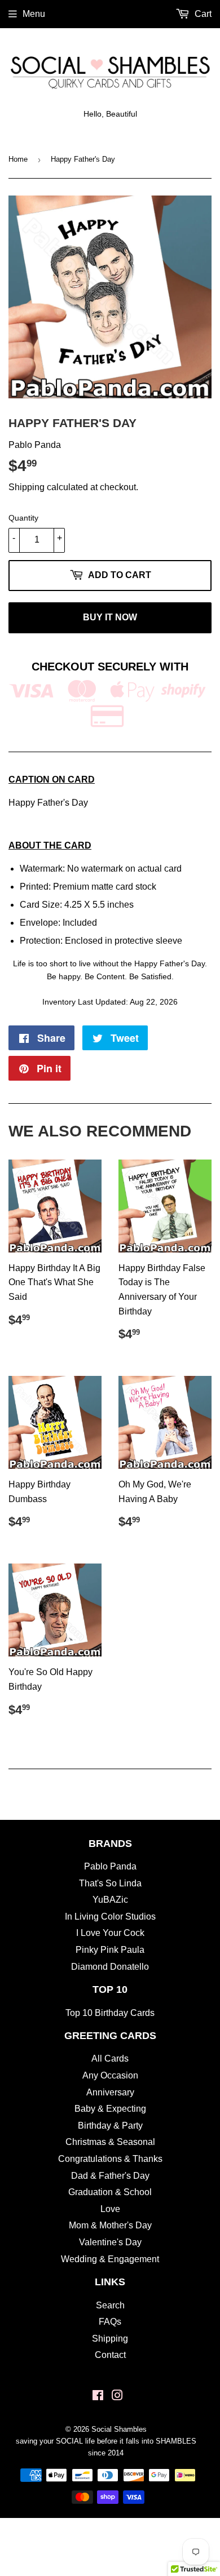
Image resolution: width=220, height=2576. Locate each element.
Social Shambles (119, 2429)
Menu (34, 14)
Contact (110, 2355)
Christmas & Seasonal (110, 2142)
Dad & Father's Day (110, 2176)
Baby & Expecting (110, 2109)
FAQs (110, 2322)
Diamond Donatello (110, 1967)
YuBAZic (110, 1900)
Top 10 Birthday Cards (110, 2013)
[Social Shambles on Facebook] (98, 2397)
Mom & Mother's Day (110, 2225)
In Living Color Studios (110, 1917)
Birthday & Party (110, 2126)
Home (18, 159)
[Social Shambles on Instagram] (117, 2397)
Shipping (27, 487)
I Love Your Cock (110, 1933)
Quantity (23, 518)
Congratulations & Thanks (110, 2159)
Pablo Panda (110, 1866)
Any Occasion (110, 2075)
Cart (202, 14)
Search (110, 2305)
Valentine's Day (110, 2242)
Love (110, 2209)
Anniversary (110, 2092)
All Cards (110, 2058)
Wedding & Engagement (110, 2259)
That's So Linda (110, 1883)
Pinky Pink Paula (110, 1950)
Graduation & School (110, 2192)
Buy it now (110, 617)
